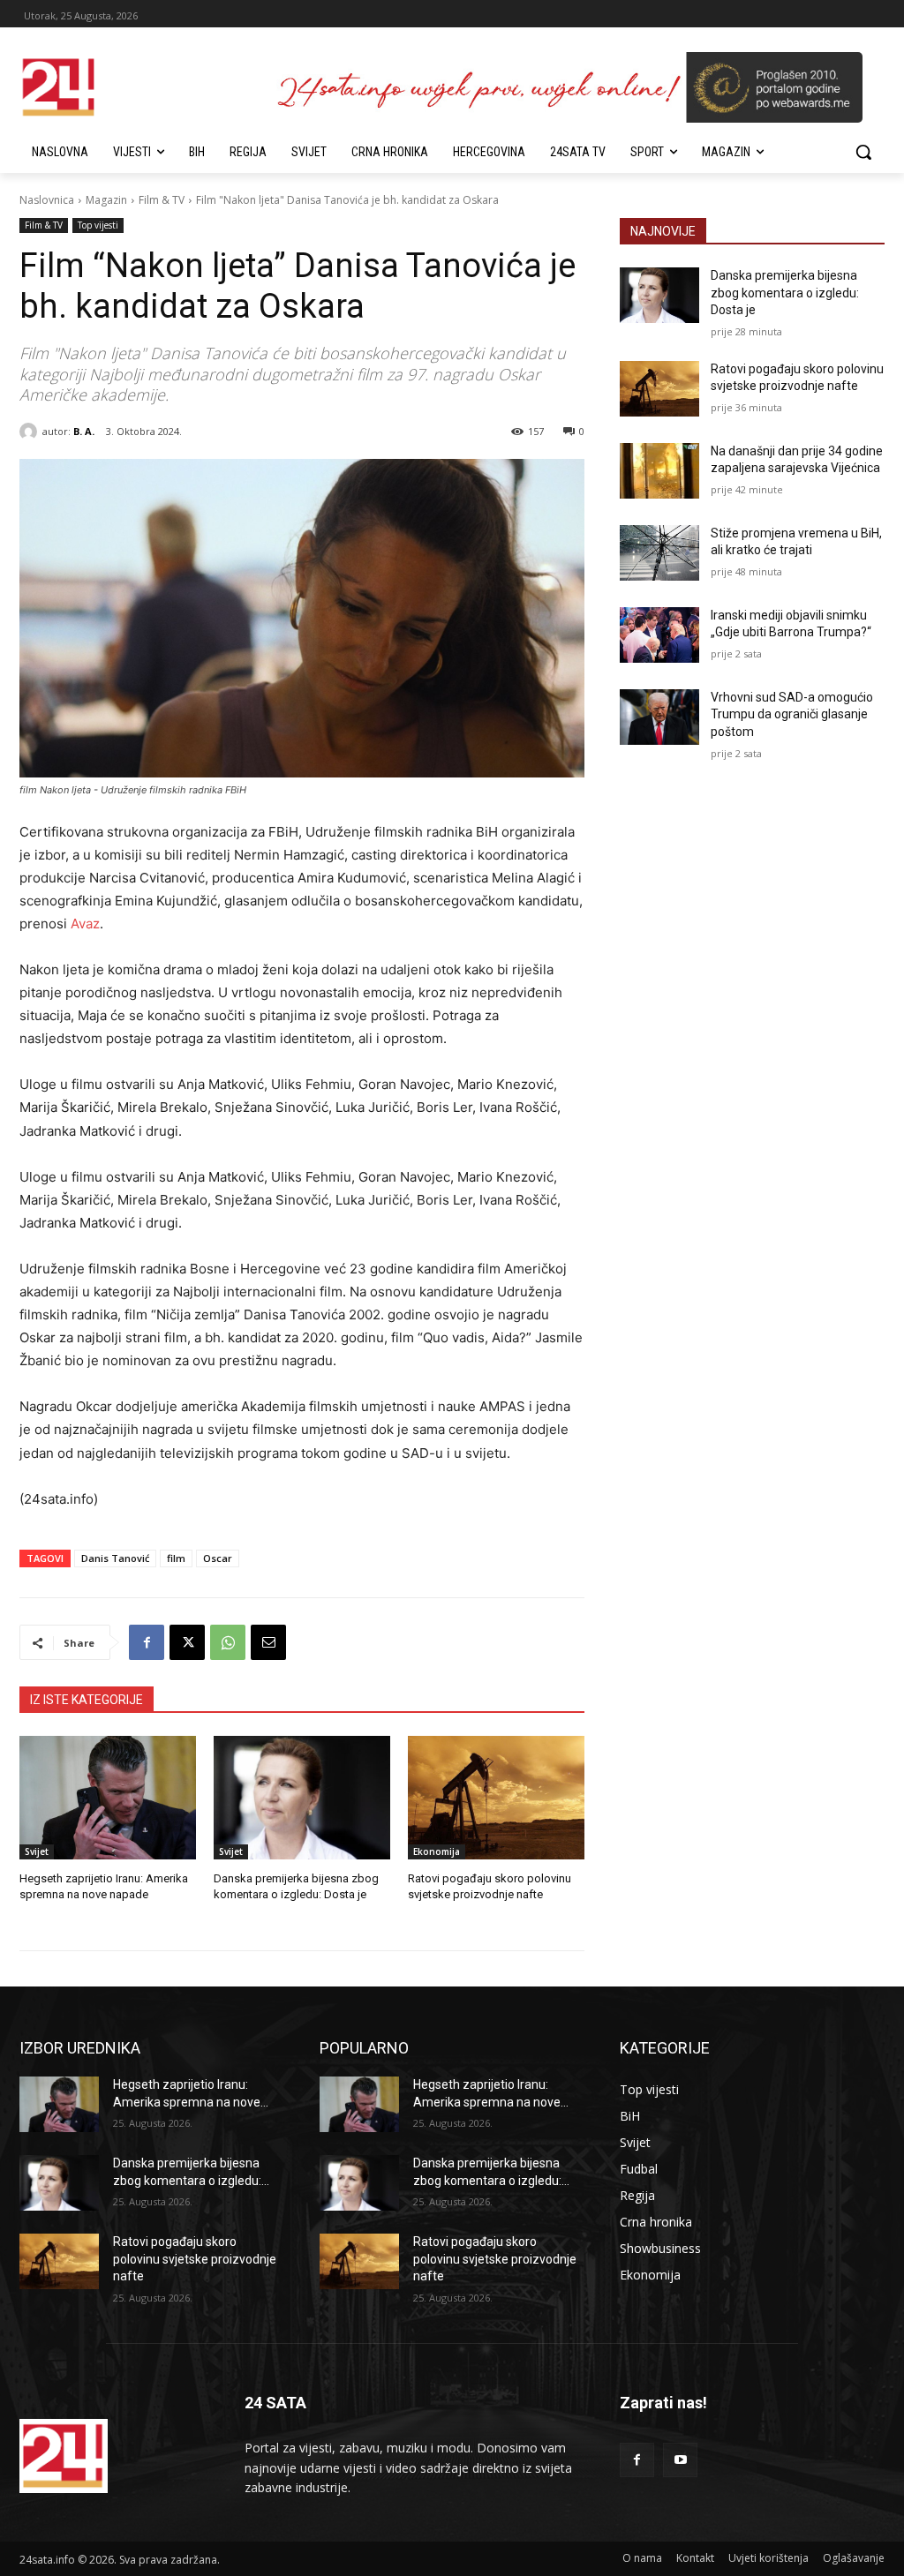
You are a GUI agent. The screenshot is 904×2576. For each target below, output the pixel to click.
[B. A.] (31, 432)
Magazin (106, 200)
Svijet (37, 1851)
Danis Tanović (115, 1558)
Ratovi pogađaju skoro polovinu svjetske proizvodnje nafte (195, 2259)
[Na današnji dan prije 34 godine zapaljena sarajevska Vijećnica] (659, 471)
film (176, 1558)
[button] (863, 152)
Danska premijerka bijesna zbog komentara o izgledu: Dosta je (785, 293)
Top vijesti (98, 225)
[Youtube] (680, 2460)
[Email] (268, 1642)
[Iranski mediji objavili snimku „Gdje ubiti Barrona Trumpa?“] (659, 635)
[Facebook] (147, 1642)
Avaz (85, 924)
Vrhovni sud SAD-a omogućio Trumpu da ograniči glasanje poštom (792, 714)
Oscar (218, 1558)
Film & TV (162, 200)
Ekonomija (437, 1851)
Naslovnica (47, 200)
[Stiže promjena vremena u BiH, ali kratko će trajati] (659, 553)
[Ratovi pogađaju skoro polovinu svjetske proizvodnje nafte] (496, 1798)
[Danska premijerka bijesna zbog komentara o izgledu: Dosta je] (302, 1798)
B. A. (84, 431)
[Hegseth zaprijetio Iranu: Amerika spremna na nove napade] (108, 1798)
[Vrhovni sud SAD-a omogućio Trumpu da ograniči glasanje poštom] (659, 717)
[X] (187, 1642)
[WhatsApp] (228, 1642)
